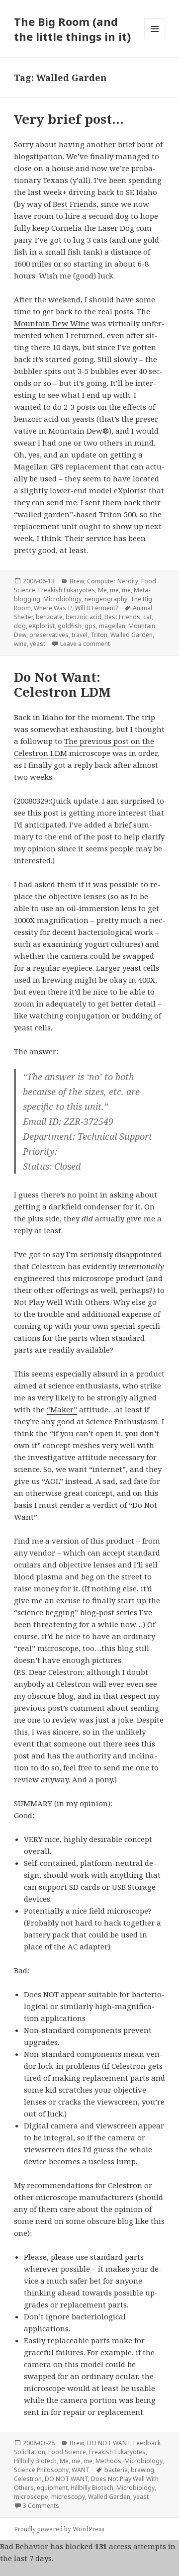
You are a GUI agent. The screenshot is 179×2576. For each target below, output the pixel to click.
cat (147, 617)
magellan (112, 626)
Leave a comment (85, 644)
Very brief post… (69, 119)
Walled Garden (132, 635)
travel (80, 635)
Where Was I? (53, 608)
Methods (108, 2461)
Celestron (28, 2479)
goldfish (70, 626)
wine (20, 644)
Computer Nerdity (113, 581)
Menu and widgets (155, 39)
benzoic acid (84, 617)
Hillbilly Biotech (35, 2461)
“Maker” (62, 1409)
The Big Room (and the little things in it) (72, 29)
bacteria (116, 2470)
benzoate (49, 617)
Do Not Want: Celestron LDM (62, 684)
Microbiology (62, 599)
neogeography (106, 599)
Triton (99, 635)
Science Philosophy (41, 2470)
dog (20, 626)
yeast (38, 644)
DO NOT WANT (109, 2443)
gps (90, 626)
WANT (81, 2470)
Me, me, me (114, 590)
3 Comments (41, 2506)
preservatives (49, 635)
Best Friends (75, 204)
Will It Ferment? (96, 608)
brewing (142, 2470)
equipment (52, 2488)
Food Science (67, 2452)
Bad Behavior (24, 2546)
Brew (77, 581)
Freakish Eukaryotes (67, 590)
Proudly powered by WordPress (59, 2529)
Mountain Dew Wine (52, 323)
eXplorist (42, 626)
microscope (31, 2497)
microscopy (68, 2497)
